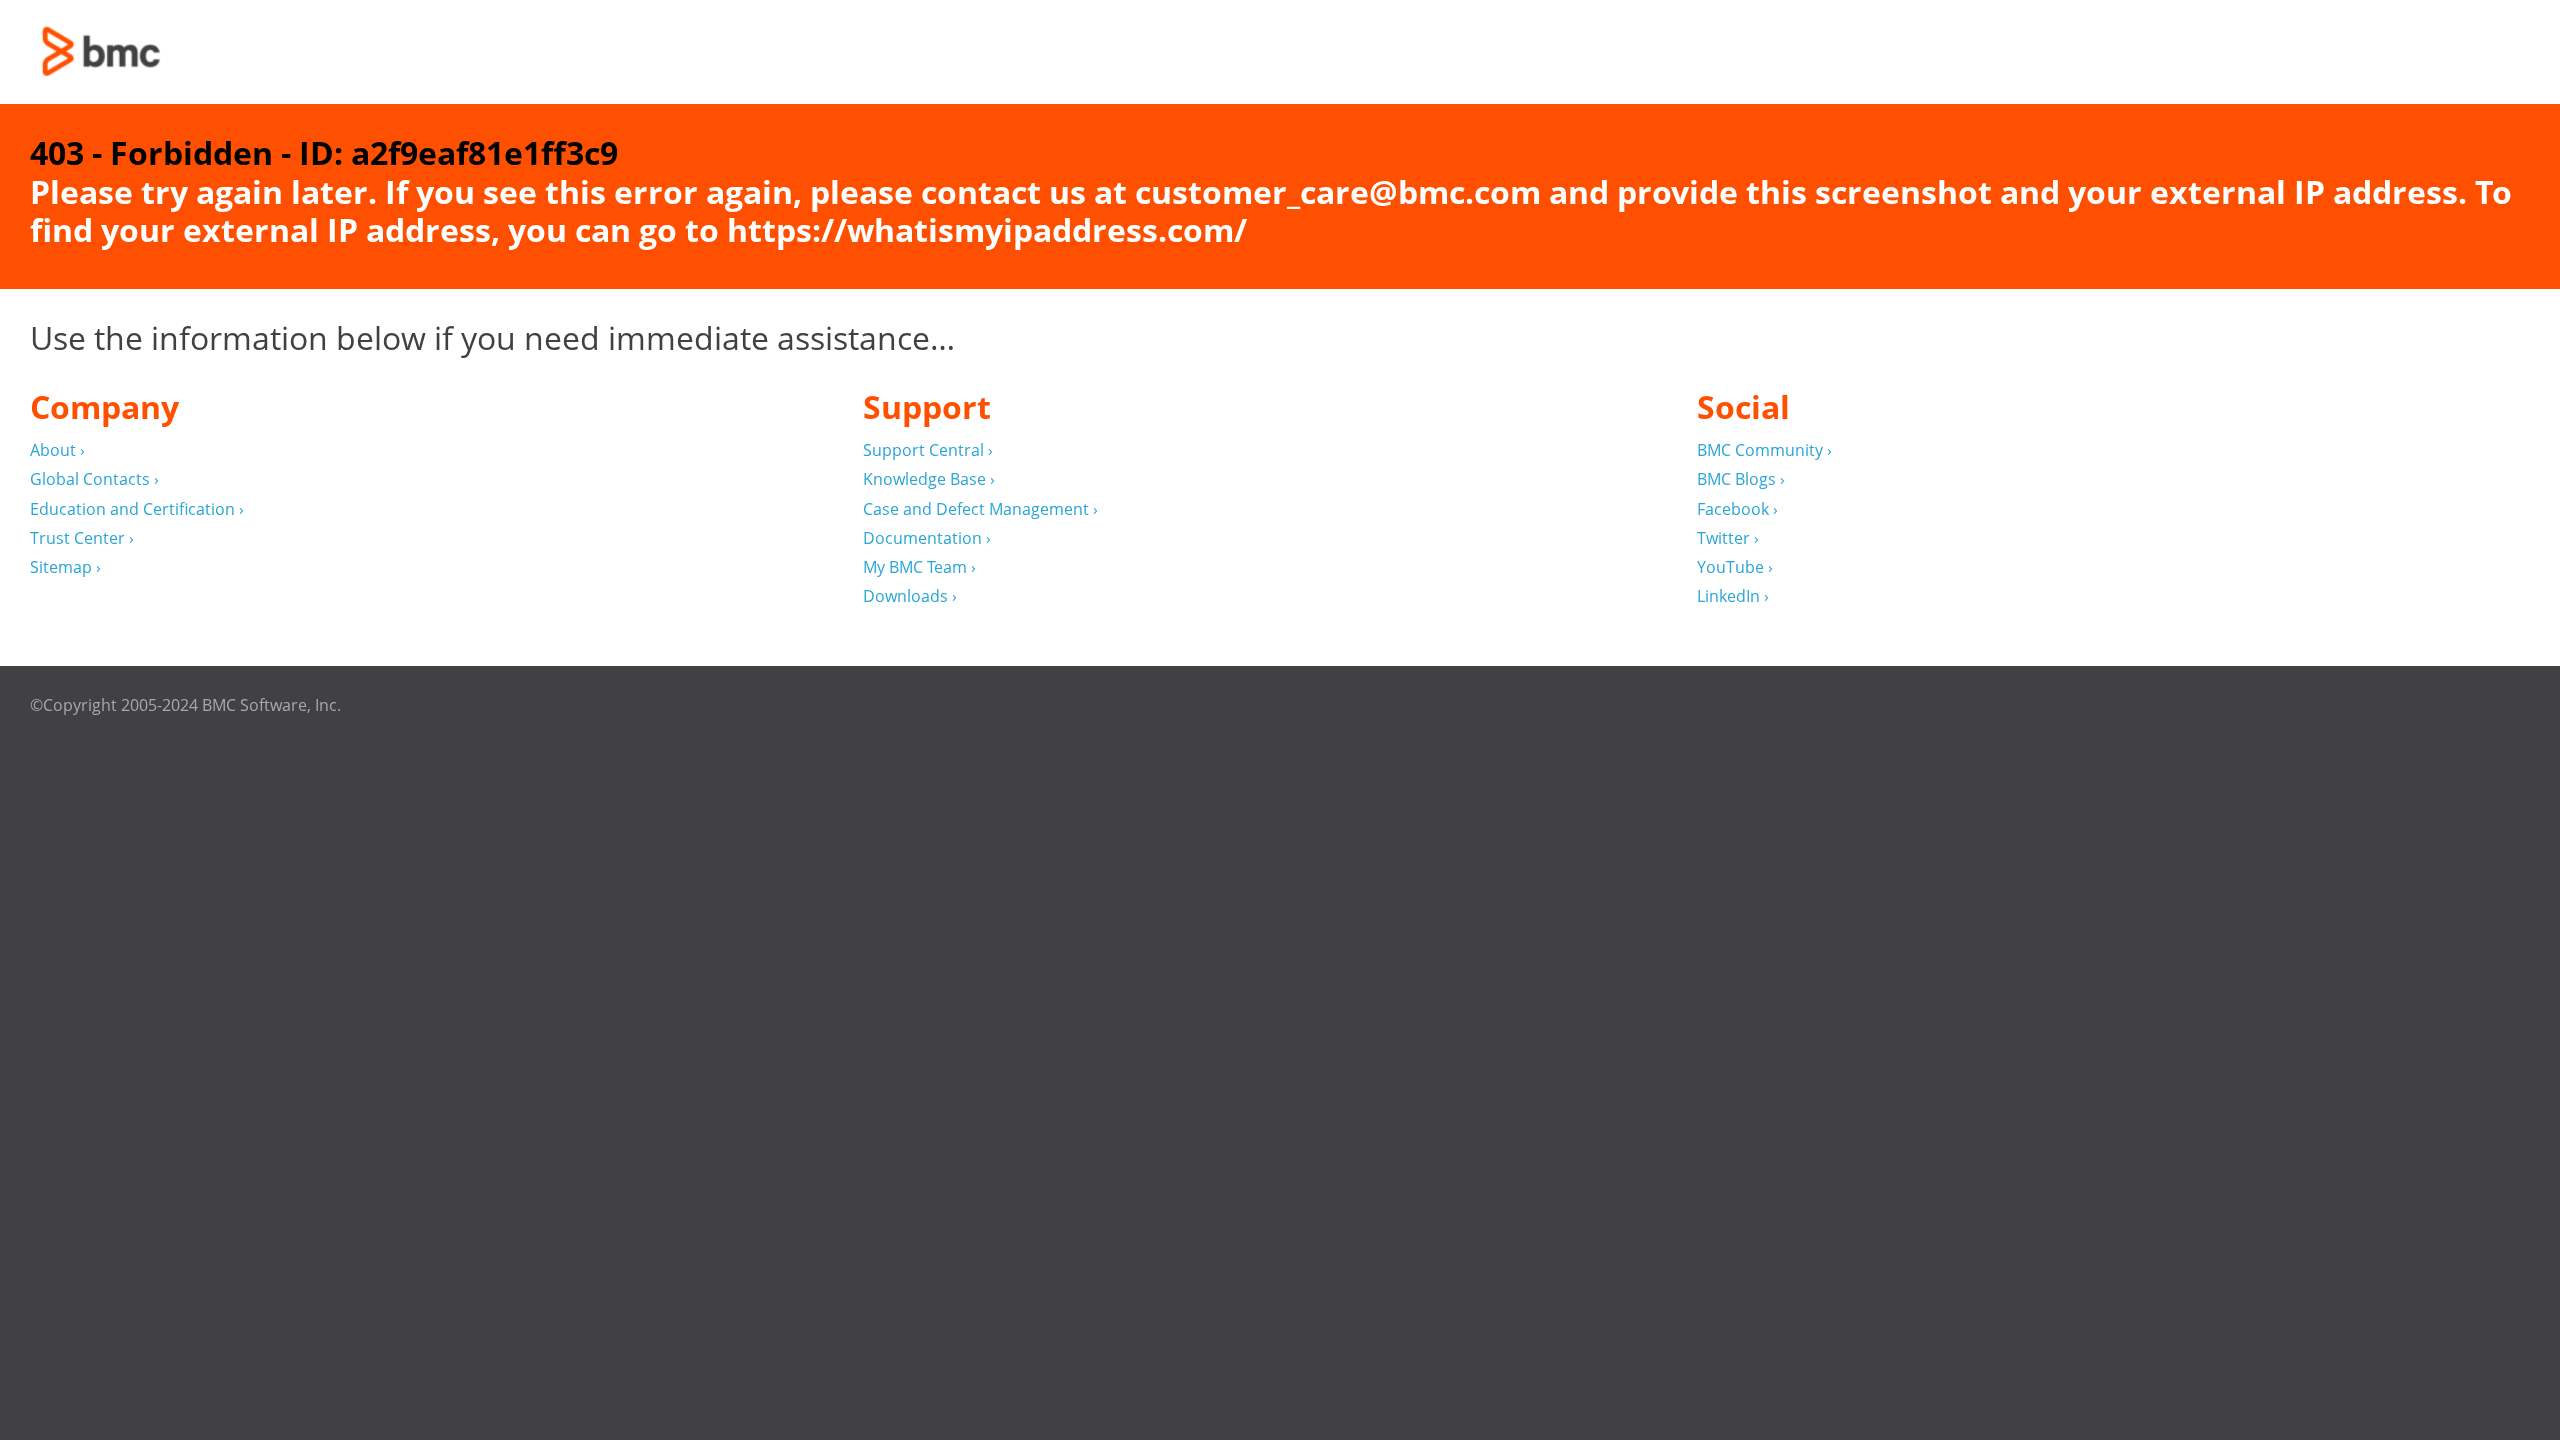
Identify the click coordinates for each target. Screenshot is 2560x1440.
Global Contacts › (94, 479)
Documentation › (927, 538)
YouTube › (1735, 567)
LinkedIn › (1733, 596)
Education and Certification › (137, 509)
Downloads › (910, 596)
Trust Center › (82, 538)
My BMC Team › (919, 567)
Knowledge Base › (929, 479)
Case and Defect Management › (980, 509)
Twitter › (1728, 538)
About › (57, 450)
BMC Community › (1764, 450)
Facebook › (1737, 509)
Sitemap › (65, 567)
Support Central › (928, 450)
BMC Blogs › (1741, 479)
